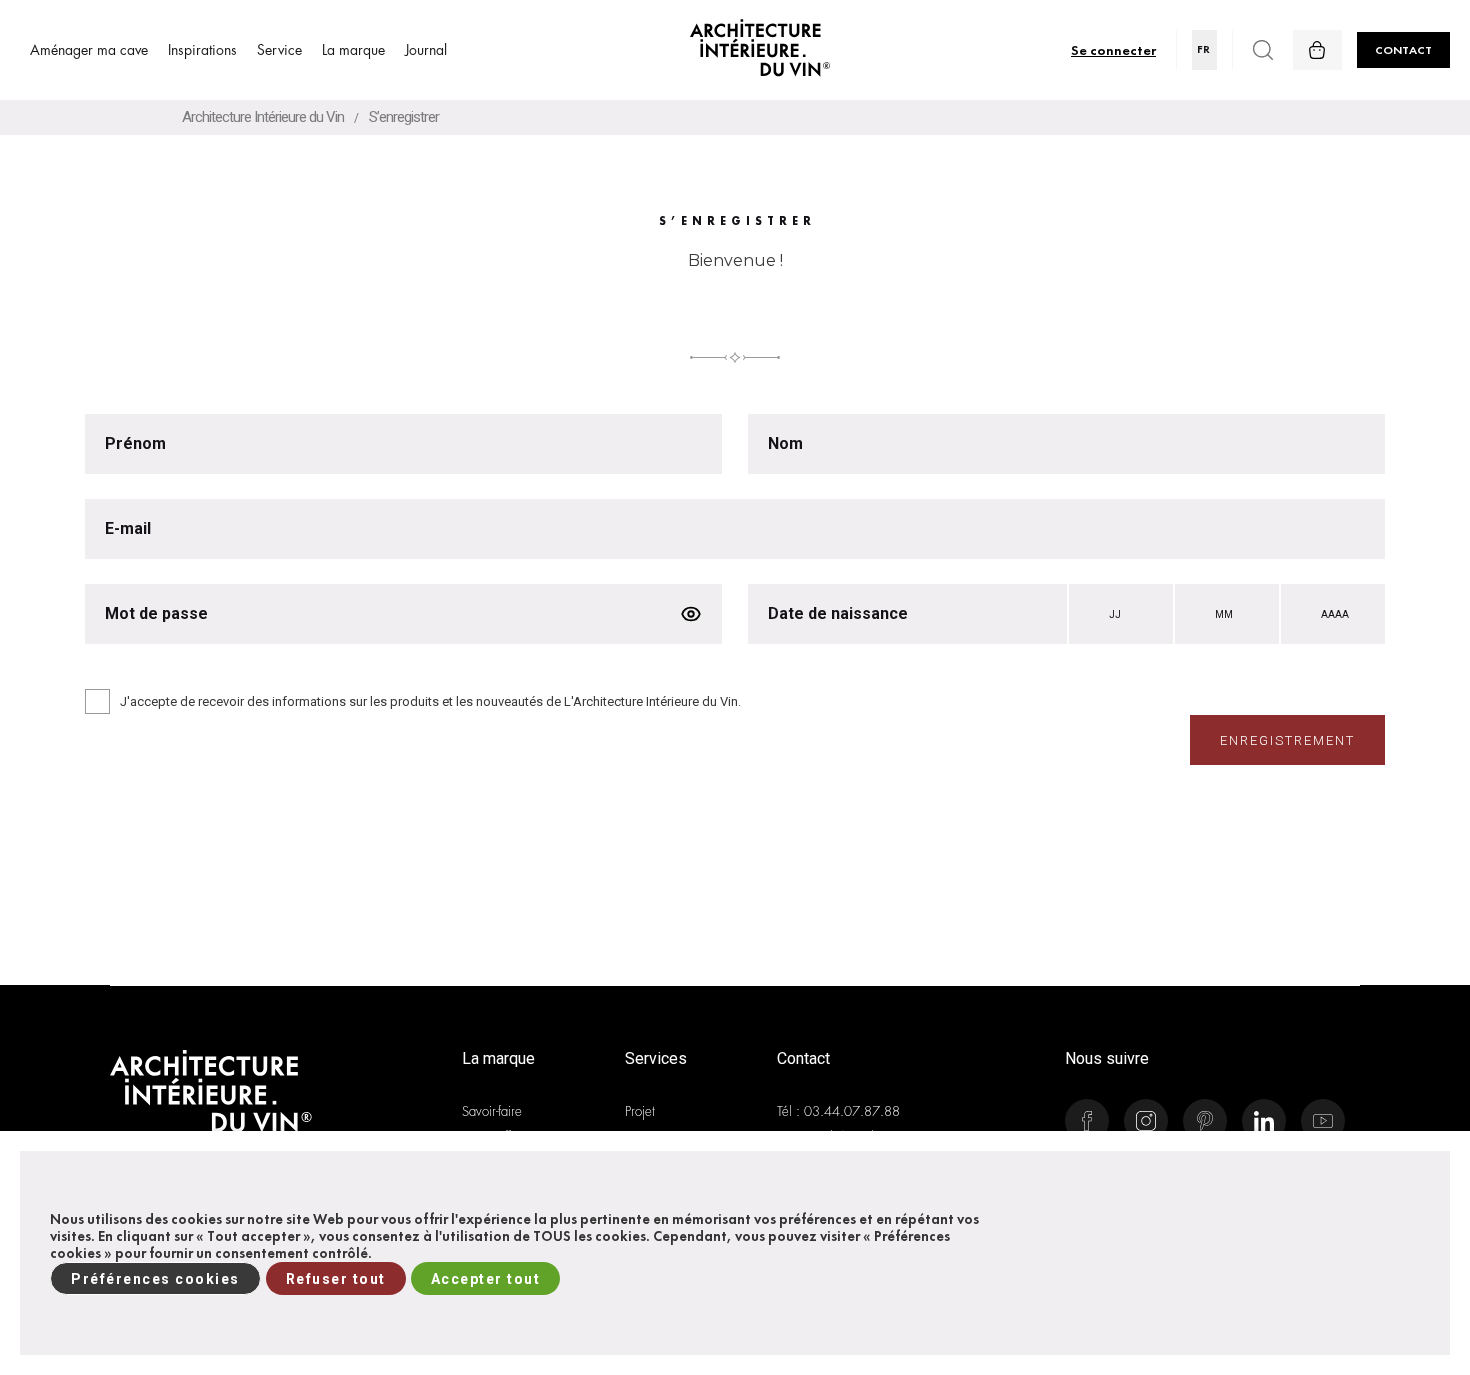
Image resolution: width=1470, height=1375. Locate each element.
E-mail (128, 529)
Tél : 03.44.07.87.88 (838, 1111)
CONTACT (1403, 50)
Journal (426, 50)
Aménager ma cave (89, 50)
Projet (640, 1111)
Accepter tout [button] (486, 1279)
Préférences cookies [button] (155, 1279)
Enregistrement (1287, 740)
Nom (787, 444)
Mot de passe (156, 614)
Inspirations (202, 50)
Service (279, 50)
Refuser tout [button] (336, 1279)
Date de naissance (838, 613)
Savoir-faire (492, 1111)
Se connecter (1113, 49)
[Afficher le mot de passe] (691, 614)
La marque (353, 50)
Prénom (137, 444)
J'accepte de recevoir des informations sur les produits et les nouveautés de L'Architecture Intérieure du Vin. (430, 701)
